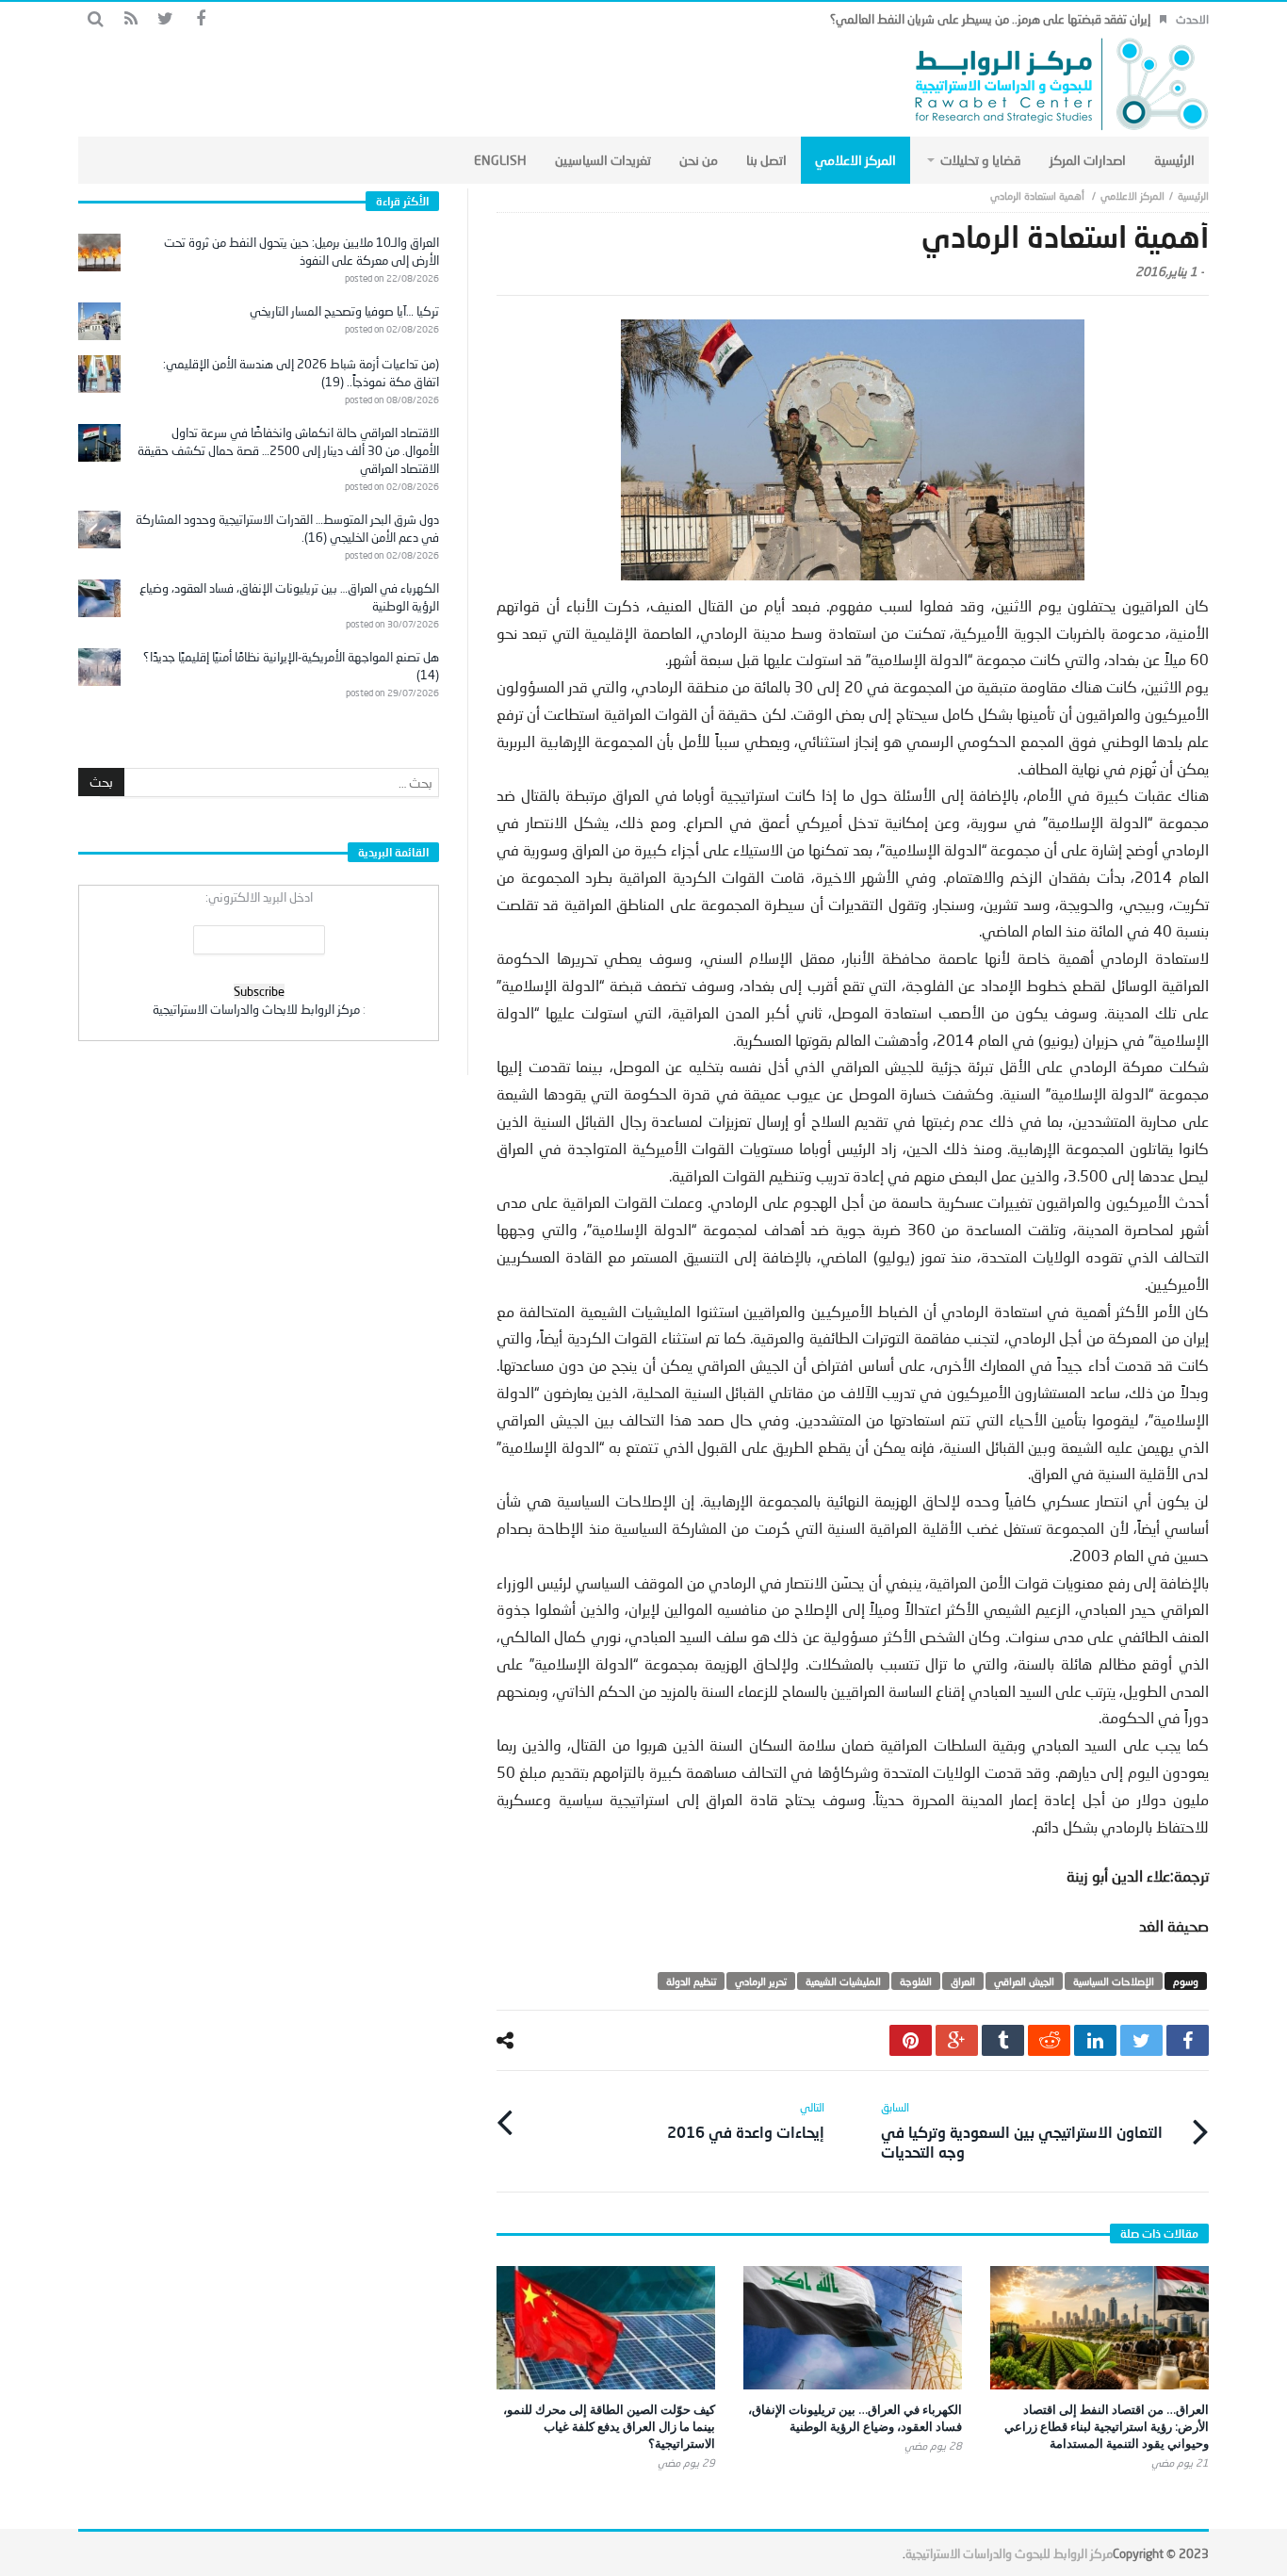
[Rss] (130, 19)
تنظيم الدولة (691, 1981)
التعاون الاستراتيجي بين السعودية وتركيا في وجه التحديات (1022, 2130)
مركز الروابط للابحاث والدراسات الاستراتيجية (256, 1009)
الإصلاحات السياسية (1114, 1981)
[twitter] (1141, 2040)
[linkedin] (1095, 2040)
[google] (957, 2040)
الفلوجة (916, 1981)
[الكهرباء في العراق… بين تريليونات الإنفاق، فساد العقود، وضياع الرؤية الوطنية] (853, 2328)
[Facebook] (200, 19)
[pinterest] (911, 2040)
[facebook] (1188, 2040)
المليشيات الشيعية (843, 1981)
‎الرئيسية (1193, 196)
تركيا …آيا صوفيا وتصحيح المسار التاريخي (344, 311)
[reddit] (1049, 2040)
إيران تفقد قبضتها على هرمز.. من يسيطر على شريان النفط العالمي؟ (990, 19)
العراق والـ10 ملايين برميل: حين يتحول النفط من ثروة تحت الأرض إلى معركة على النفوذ (301, 251)
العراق (963, 1981)
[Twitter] (165, 19)
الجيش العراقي (1024, 1981)
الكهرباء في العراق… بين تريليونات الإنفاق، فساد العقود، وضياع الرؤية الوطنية (855, 2418)
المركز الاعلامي (1132, 196)
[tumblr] (1003, 2040)
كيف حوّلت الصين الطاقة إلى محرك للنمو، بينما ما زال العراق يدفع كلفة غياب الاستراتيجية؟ (609, 2426)
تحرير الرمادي (761, 1981)
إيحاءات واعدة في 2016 (746, 2120)
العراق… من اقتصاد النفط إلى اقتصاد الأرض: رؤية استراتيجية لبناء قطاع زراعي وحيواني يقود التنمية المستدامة (1107, 2426)
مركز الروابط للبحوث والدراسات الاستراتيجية (1009, 2553)
